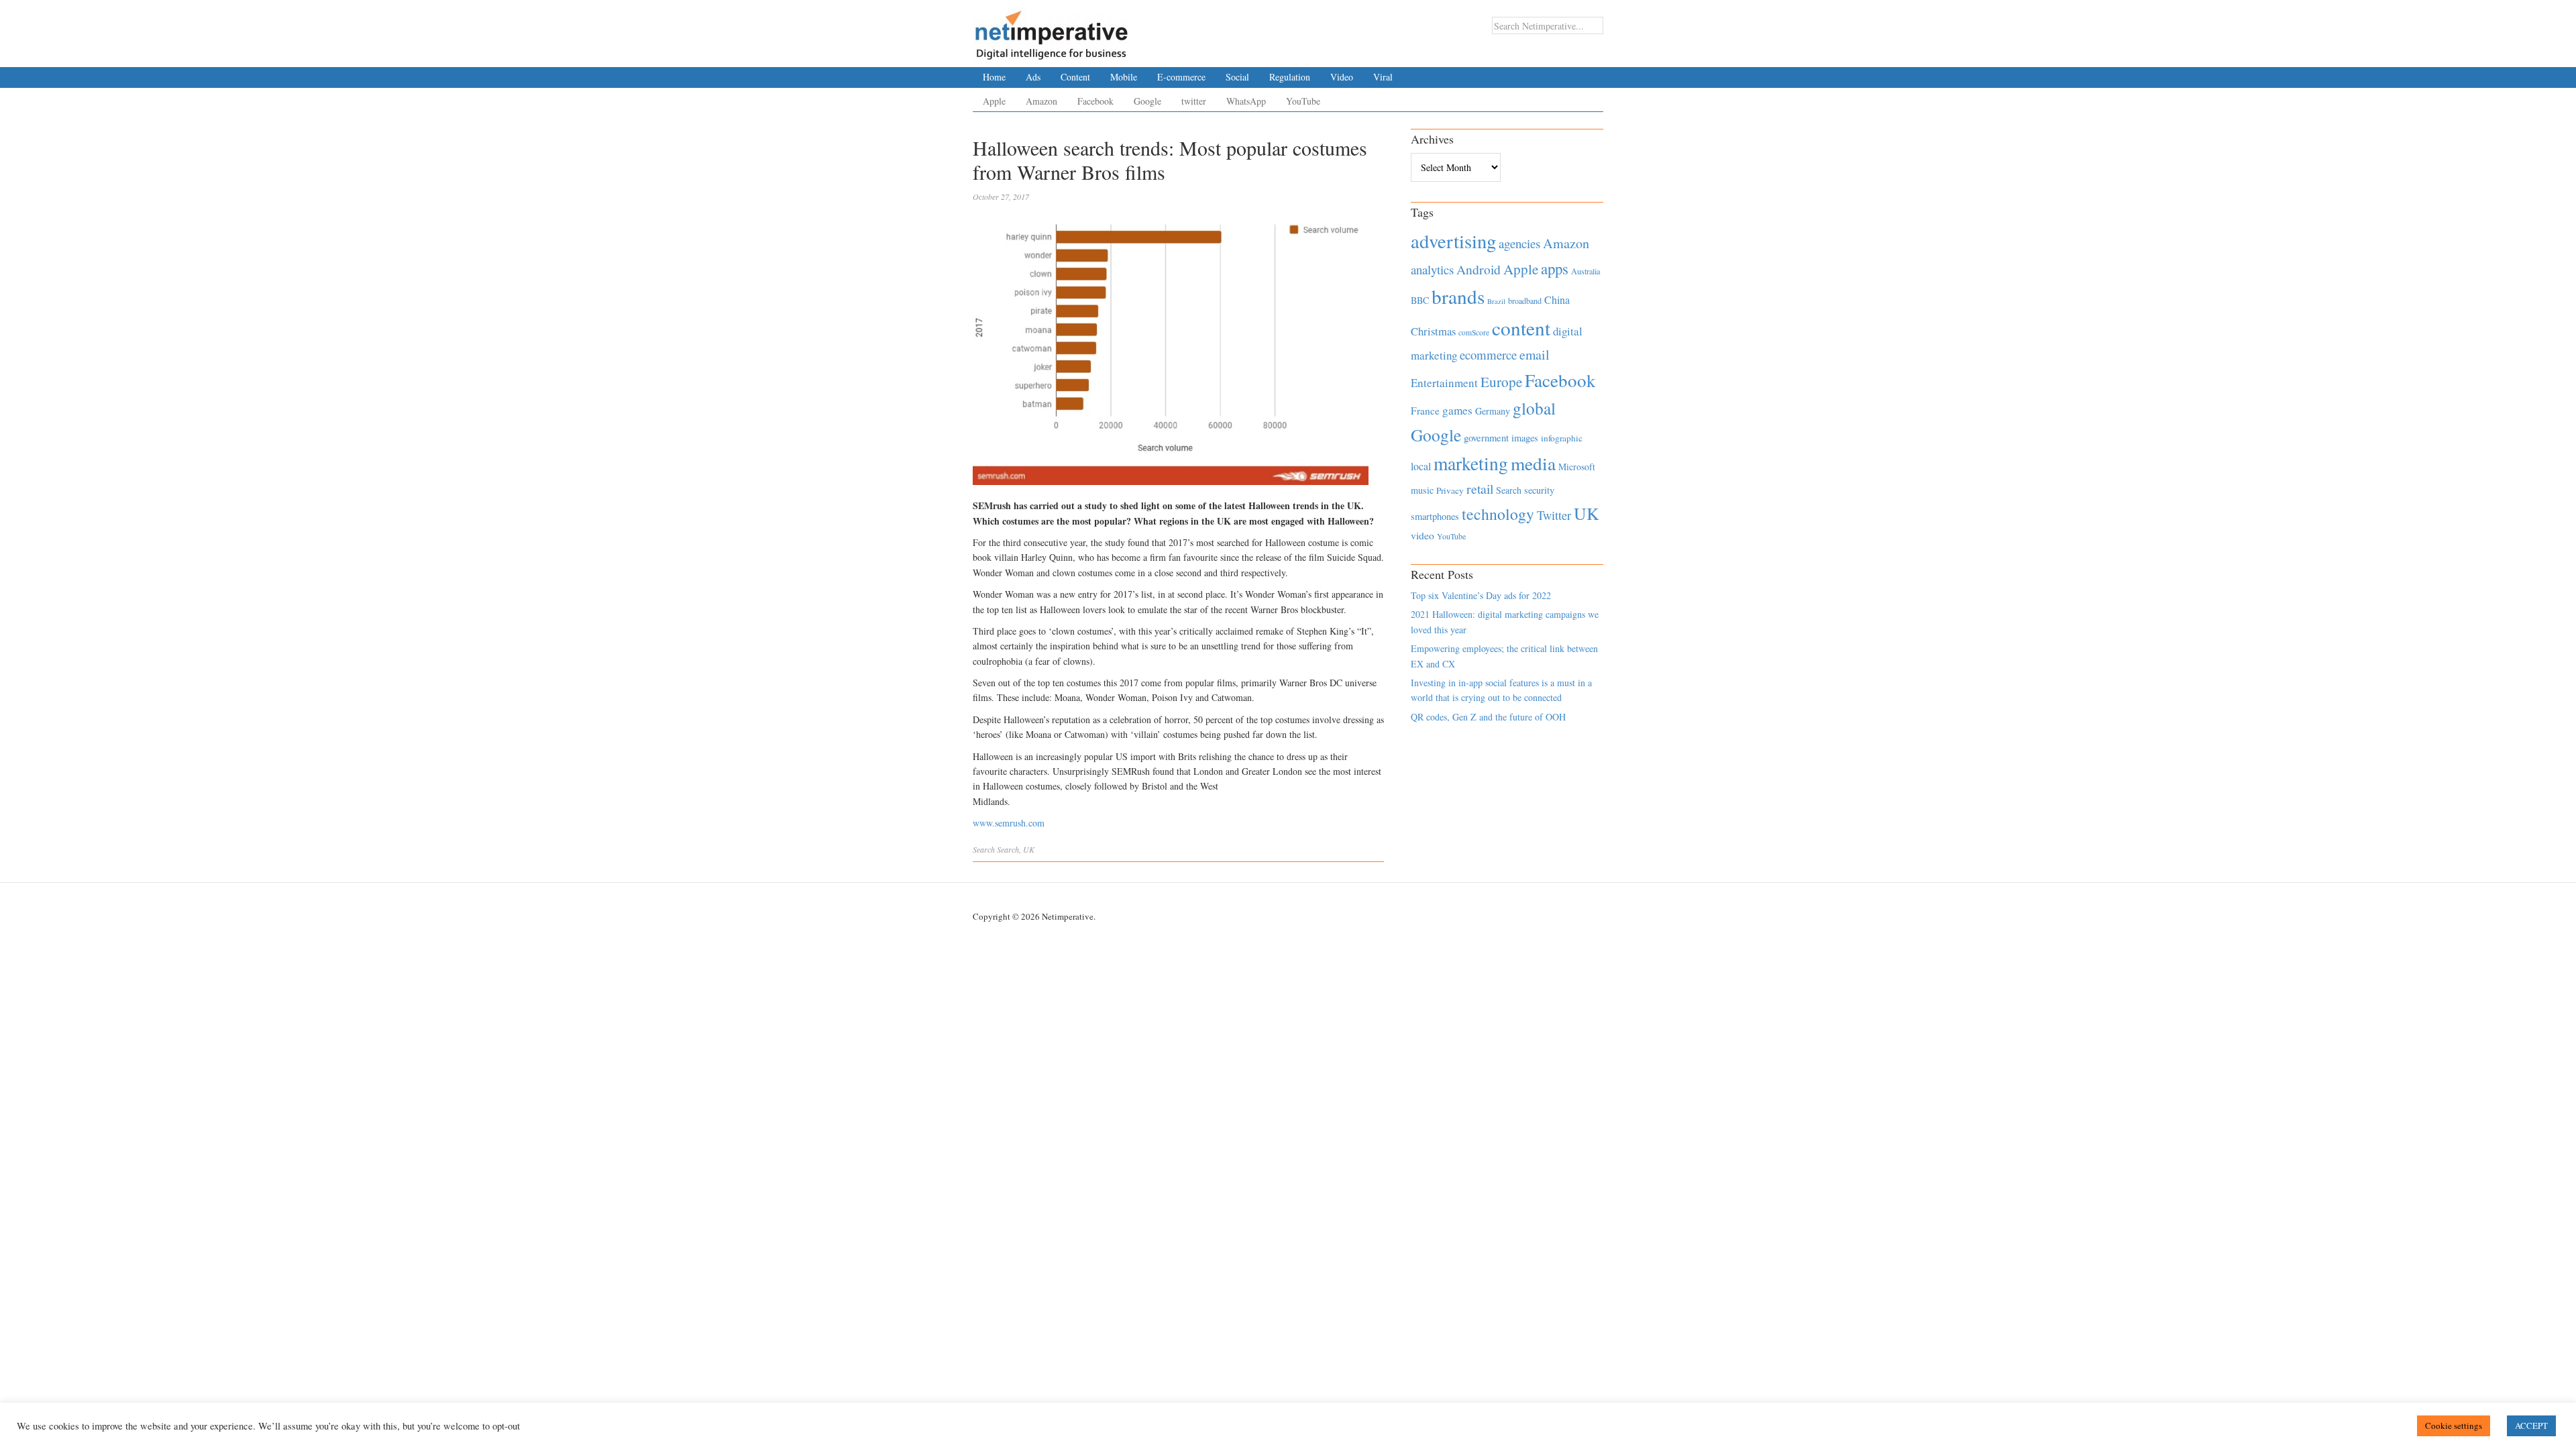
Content (1075, 77)
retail (1480, 489)
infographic (1562, 438)
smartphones (1435, 516)
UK (1029, 849)
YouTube (1303, 101)
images (1525, 438)
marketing (1471, 463)
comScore (1474, 332)
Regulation (1290, 77)
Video (1342, 77)
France (1425, 411)
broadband (1525, 301)
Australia (1586, 271)
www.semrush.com (1009, 823)
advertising (1453, 241)
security (1539, 490)
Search (984, 849)
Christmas (1433, 331)
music (1422, 490)
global (1534, 408)
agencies (1519, 243)
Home (994, 77)
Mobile (1124, 77)
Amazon (1041, 101)
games (1457, 410)
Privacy (1450, 490)
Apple (994, 101)
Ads (1033, 77)
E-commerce (1181, 77)
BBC (1420, 300)
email (1535, 355)
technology (1498, 514)
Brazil (1496, 301)
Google (1147, 101)
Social (1237, 77)
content (1521, 328)
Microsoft (1577, 467)
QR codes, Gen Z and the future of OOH (1488, 717)
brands (1458, 296)
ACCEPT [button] (2531, 1426)
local (1421, 466)
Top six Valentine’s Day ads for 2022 (1481, 595)
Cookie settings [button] (2454, 1426)
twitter (1194, 101)
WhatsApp (1246, 101)
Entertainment (1444, 383)
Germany (1493, 411)
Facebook (1095, 101)
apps (1555, 268)
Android (1479, 269)
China (1557, 300)
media (1533, 463)
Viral (1383, 77)
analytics (1432, 269)
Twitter (1554, 515)
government (1486, 438)
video (1423, 535)
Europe (1501, 382)
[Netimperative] (1052, 30)
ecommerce (1488, 355)
